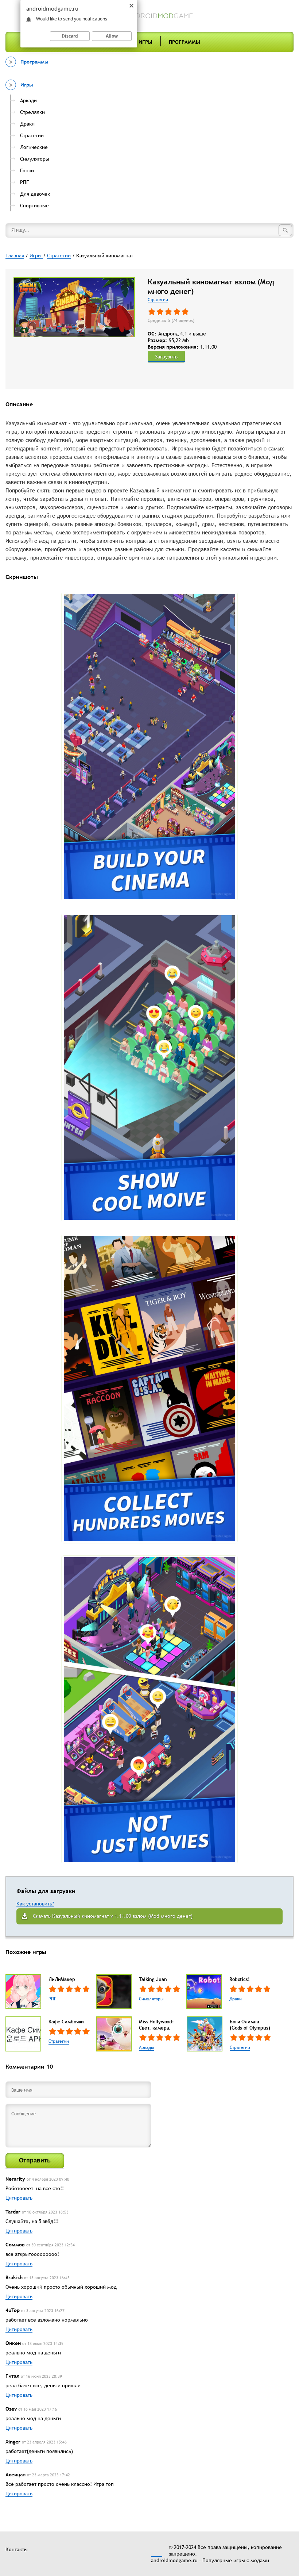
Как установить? (35, 1904)
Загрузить (166, 357)
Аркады (146, 2047)
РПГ (52, 1999)
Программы (185, 42)
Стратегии (158, 300)
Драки (236, 1999)
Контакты (17, 2549)
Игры (145, 42)
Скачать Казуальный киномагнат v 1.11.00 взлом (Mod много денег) (113, 1916)
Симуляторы (151, 1999)
